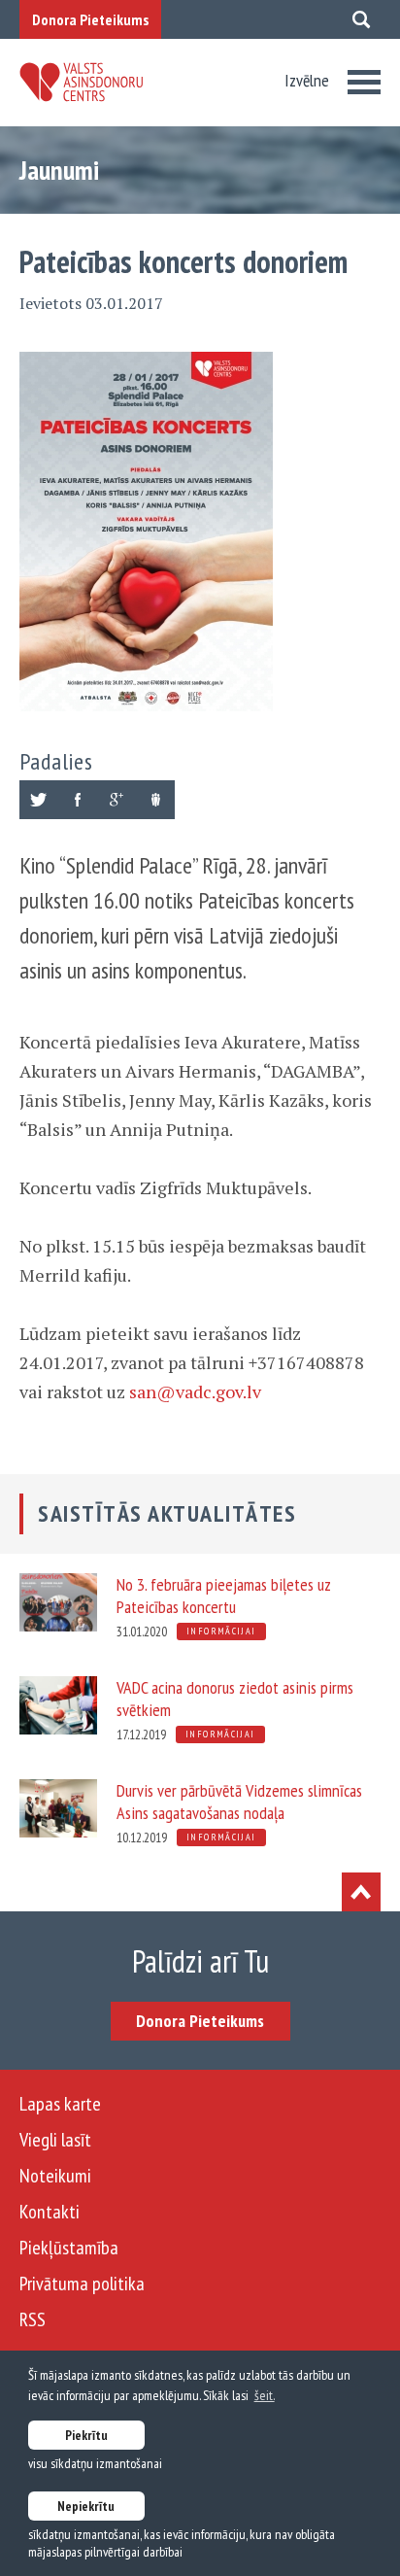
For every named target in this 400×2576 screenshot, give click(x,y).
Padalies (56, 761)
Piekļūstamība (69, 2248)
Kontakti (50, 2212)
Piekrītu (86, 2435)
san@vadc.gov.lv (195, 1391)
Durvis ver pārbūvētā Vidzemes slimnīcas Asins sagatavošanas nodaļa (239, 1802)
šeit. (265, 2395)
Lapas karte (60, 2104)
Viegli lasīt (55, 2140)
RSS (33, 2319)
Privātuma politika (82, 2284)
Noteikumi (55, 2176)
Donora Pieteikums (90, 19)
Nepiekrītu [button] (86, 2506)
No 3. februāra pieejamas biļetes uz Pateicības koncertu (224, 1596)
